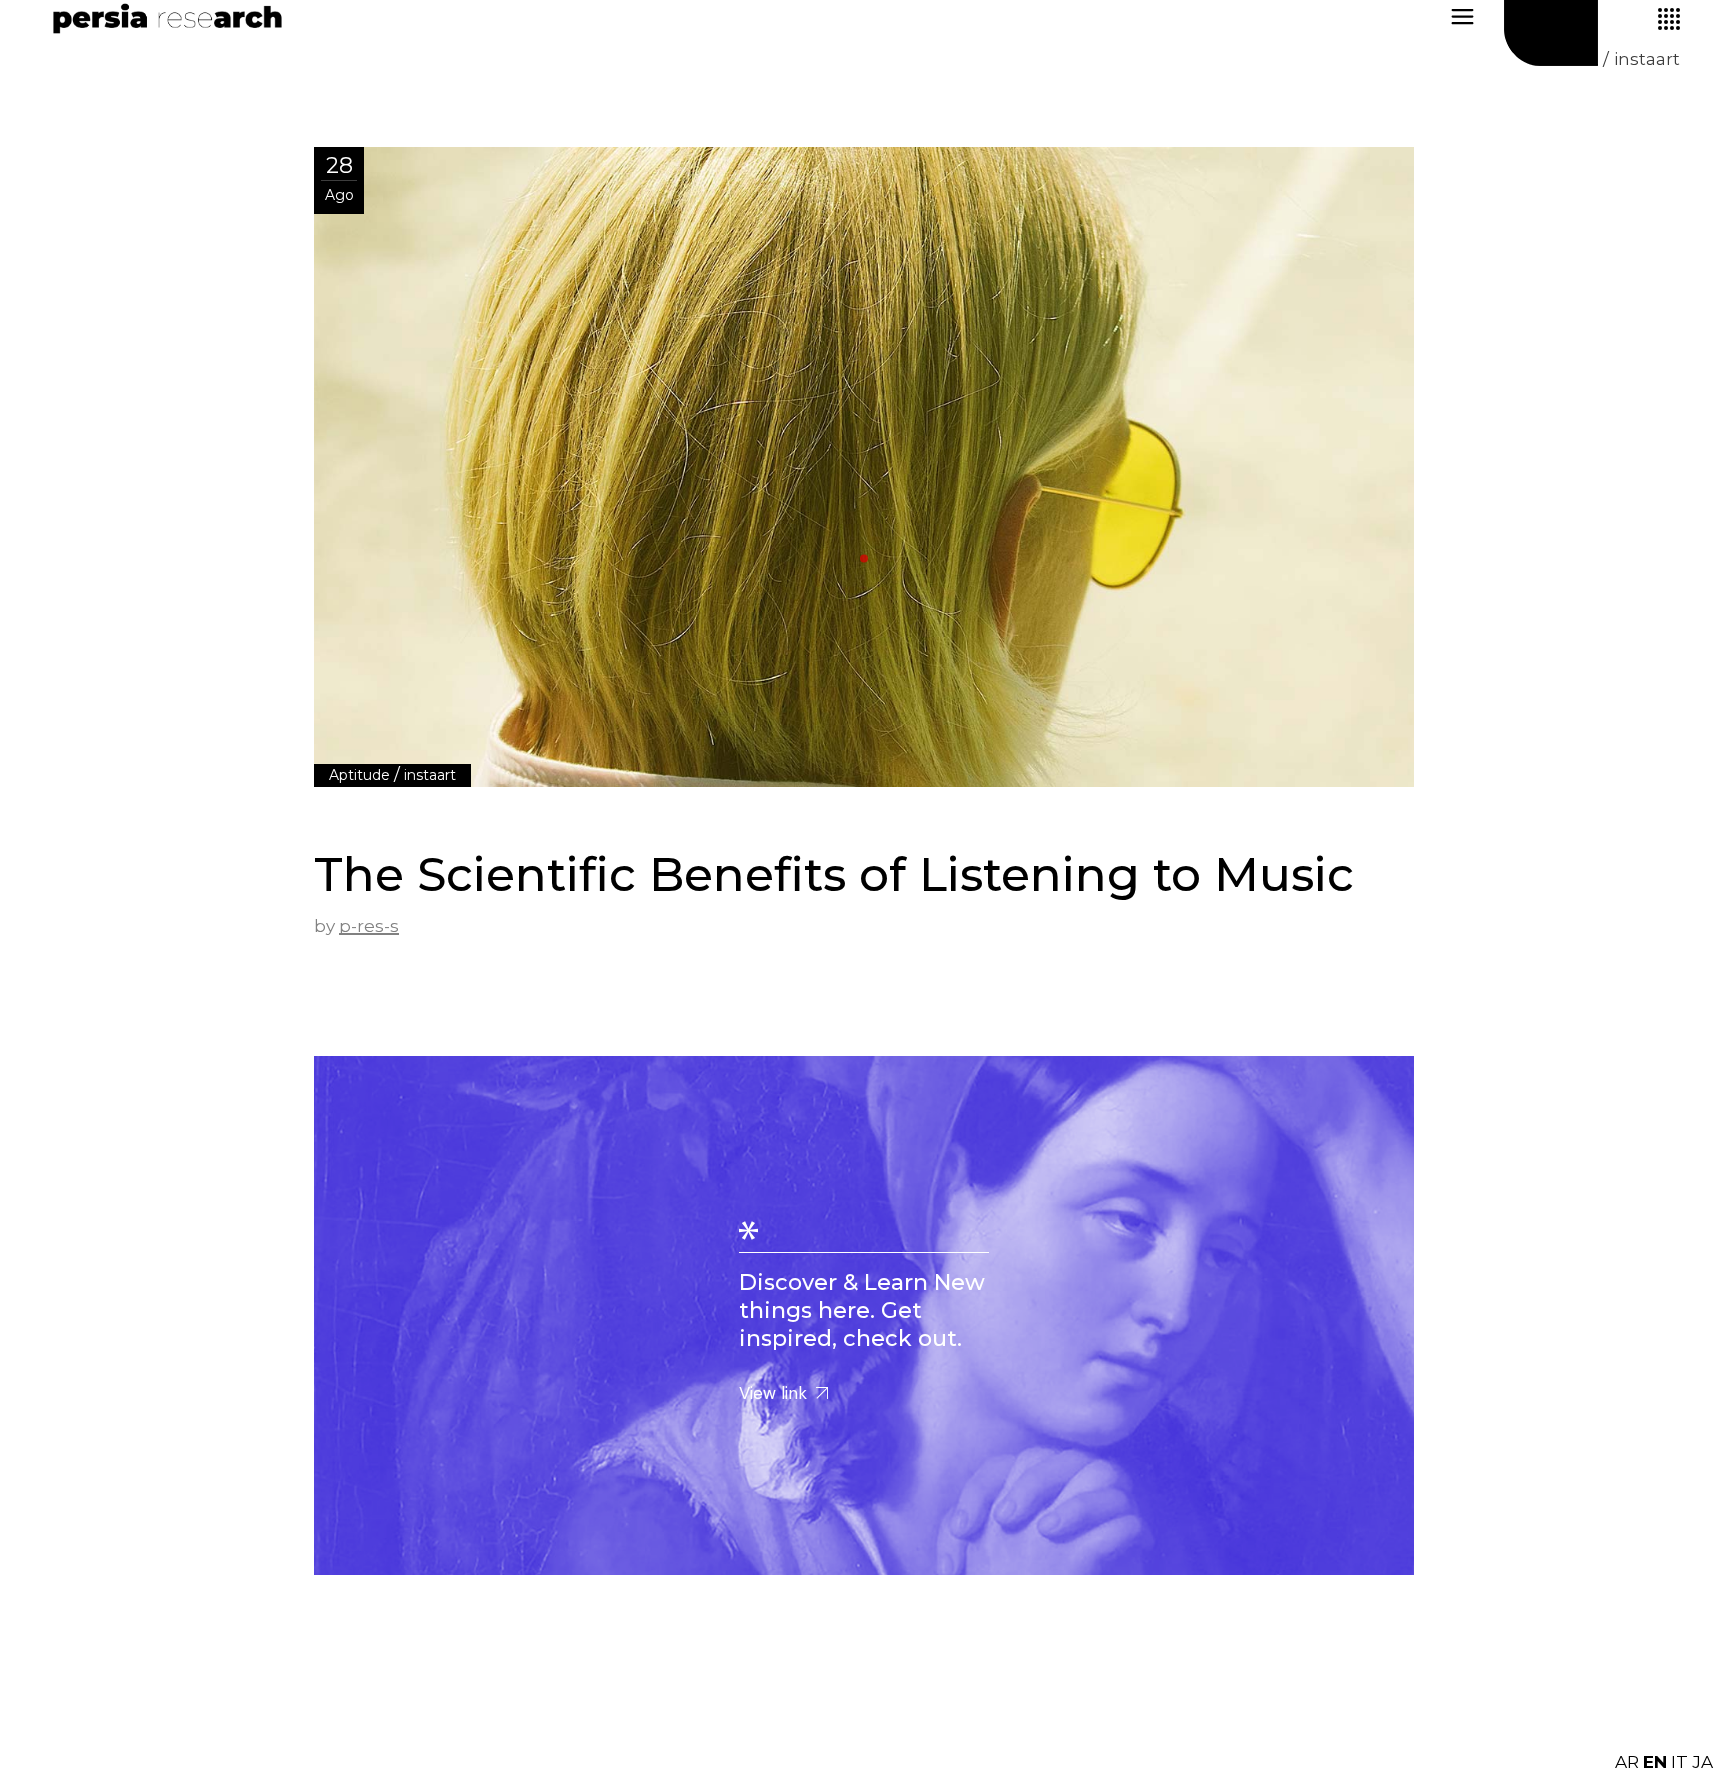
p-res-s (369, 926)
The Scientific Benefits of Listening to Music (834, 874)
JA (1702, 1762)
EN (1655, 1762)
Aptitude (359, 775)
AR (1627, 1762)
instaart (430, 775)
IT (1679, 1762)
